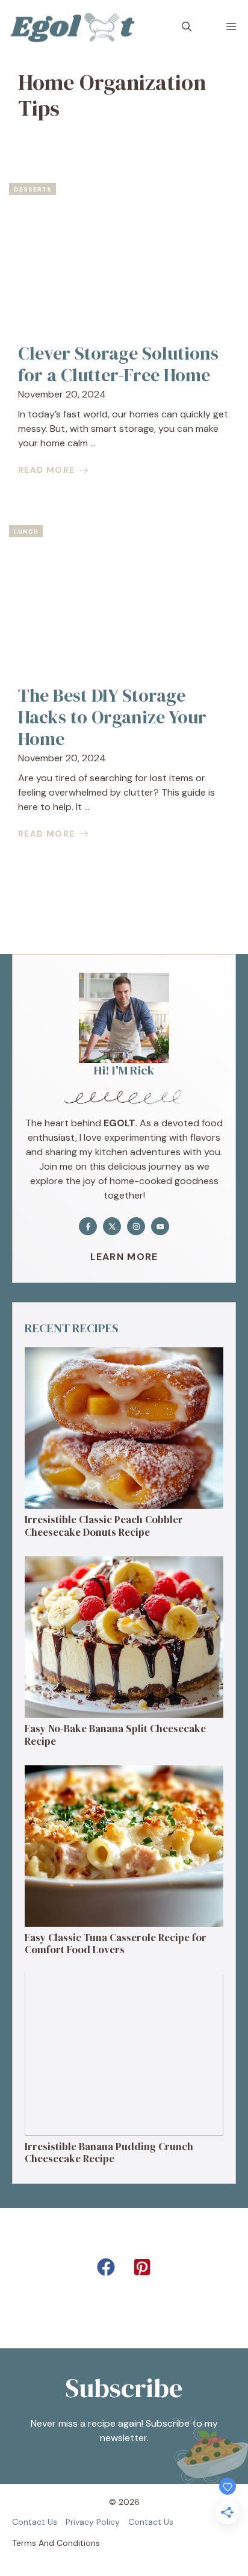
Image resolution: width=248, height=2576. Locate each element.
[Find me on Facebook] (88, 1226)
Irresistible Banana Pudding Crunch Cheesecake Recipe (109, 2153)
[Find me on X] (112, 1226)
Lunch (26, 532)
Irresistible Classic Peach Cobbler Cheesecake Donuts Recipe (104, 1526)
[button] (187, 27)
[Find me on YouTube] (160, 1226)
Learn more (124, 1257)
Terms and (33, 2543)
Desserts (33, 189)
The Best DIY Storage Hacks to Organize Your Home (112, 717)
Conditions (78, 2543)
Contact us (35, 2522)
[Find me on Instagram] (136, 1226)
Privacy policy (93, 2522)
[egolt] (76, 27)
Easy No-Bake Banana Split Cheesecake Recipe (115, 1735)
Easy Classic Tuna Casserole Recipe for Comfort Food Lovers (116, 1944)
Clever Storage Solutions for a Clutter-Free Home (118, 364)
